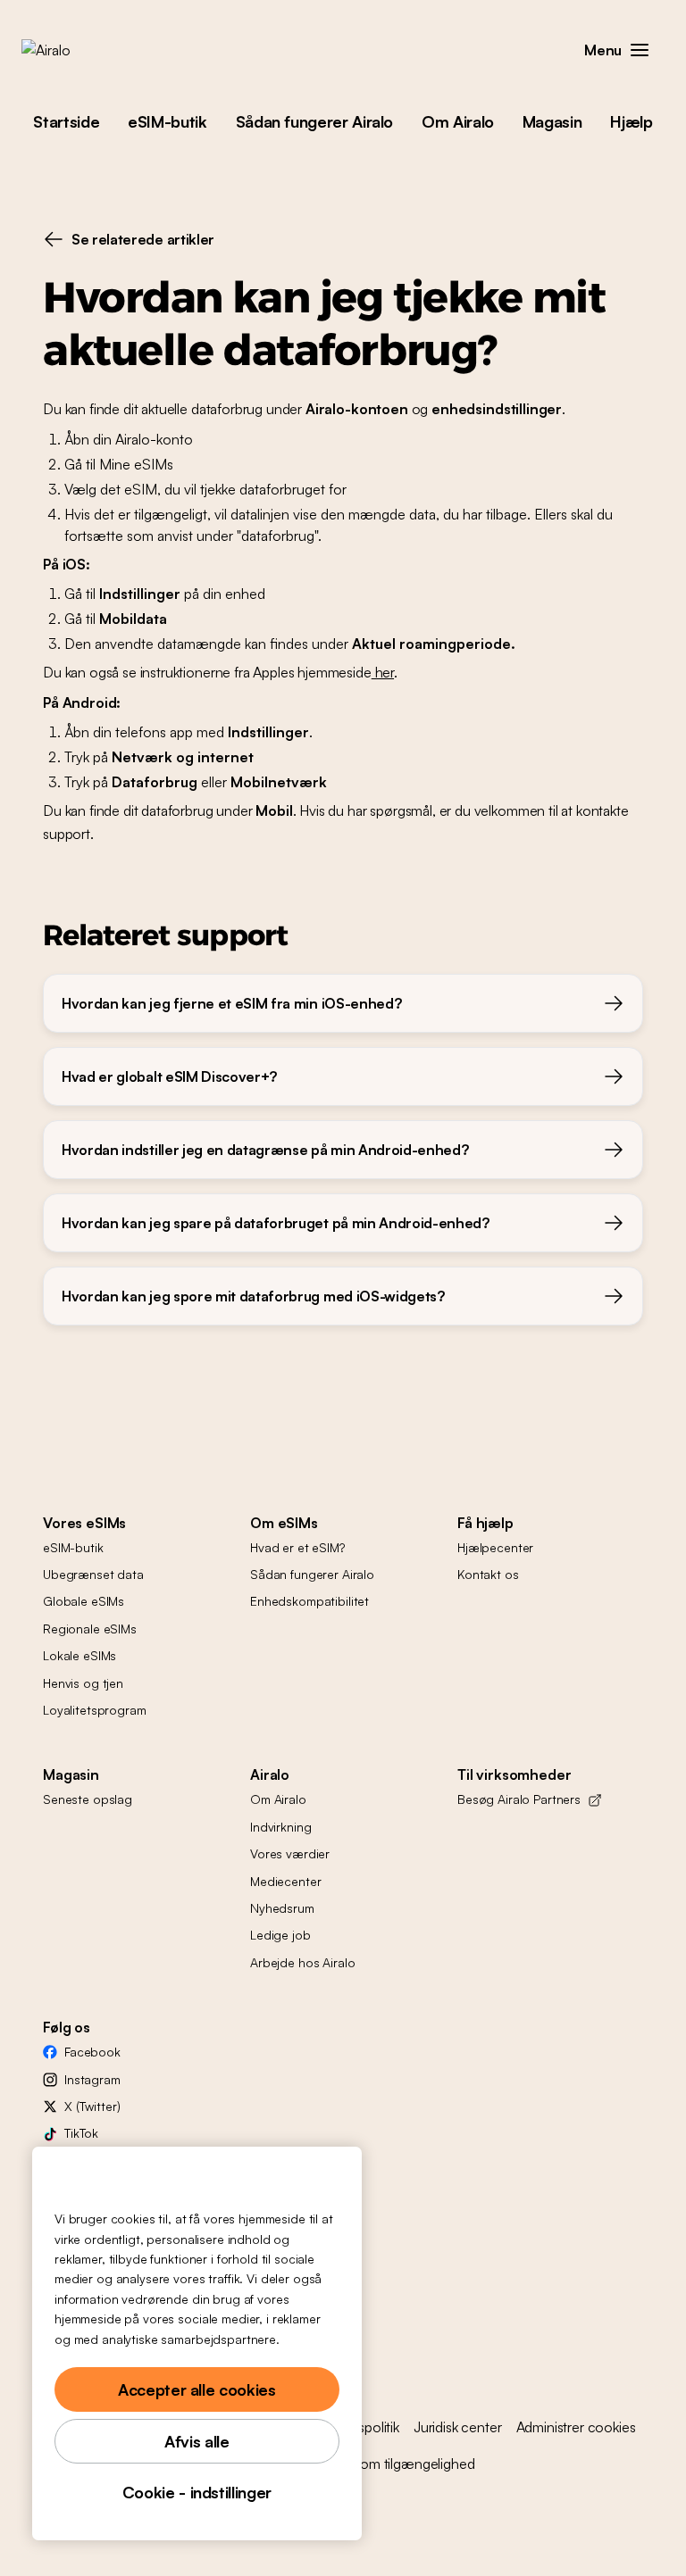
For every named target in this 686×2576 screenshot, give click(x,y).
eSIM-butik (167, 121)
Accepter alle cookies (197, 2389)
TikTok (81, 2133)
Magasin (552, 121)
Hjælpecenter (495, 1547)
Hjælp (631, 121)
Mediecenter (285, 1881)
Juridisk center (458, 2427)
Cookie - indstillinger (197, 2492)
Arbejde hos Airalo (302, 1962)
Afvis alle (197, 2441)
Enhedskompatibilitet (310, 1601)
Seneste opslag (88, 1799)
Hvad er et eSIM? (297, 1547)
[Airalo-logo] (74, 50)
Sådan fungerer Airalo (314, 121)
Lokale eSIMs (79, 1655)
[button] (640, 50)
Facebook (92, 2052)
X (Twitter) (92, 2106)
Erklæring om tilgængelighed (387, 2464)
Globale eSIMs (84, 1601)
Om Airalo (458, 121)
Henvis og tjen (83, 1683)
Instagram (92, 2079)
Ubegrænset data (93, 1574)
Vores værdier (290, 1853)
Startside (66, 121)
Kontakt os (488, 1574)
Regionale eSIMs (90, 1629)
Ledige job (280, 1935)
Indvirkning (280, 1827)
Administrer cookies (576, 2427)
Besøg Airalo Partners (519, 1799)
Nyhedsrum (282, 1908)
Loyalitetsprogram (95, 1710)
